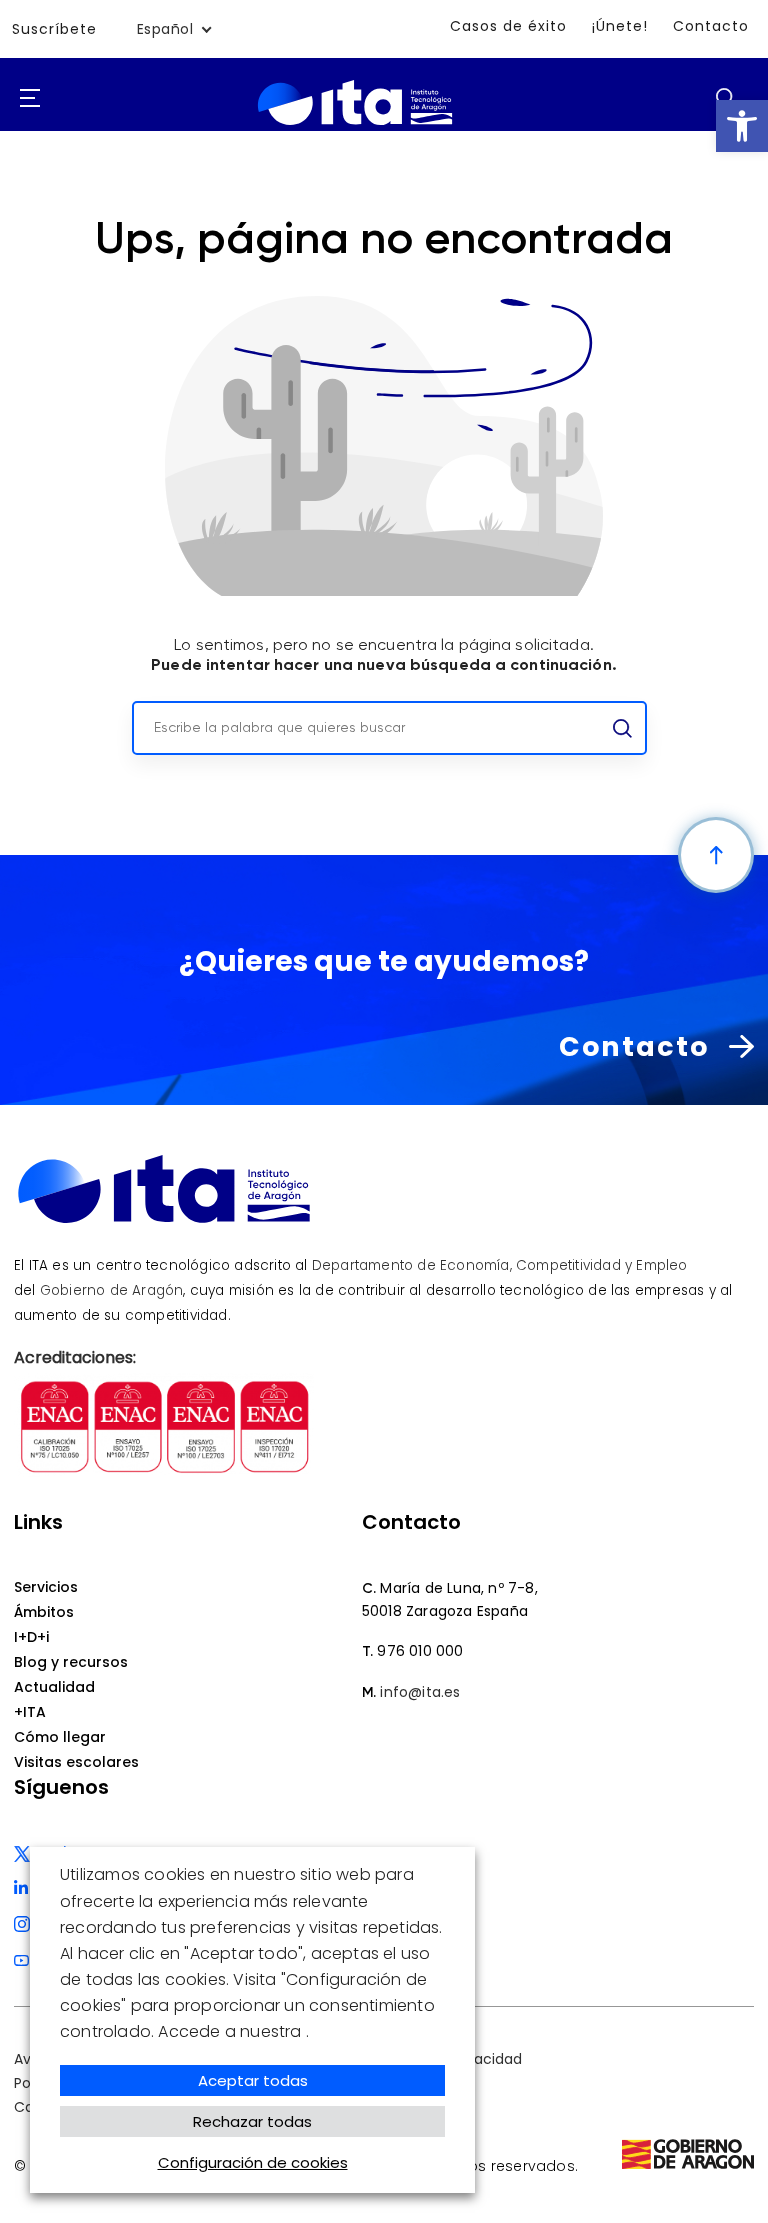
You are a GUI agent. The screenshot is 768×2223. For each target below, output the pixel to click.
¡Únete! (620, 26)
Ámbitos (44, 1612)
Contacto (711, 26)
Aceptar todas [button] (253, 2080)
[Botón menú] (30, 99)
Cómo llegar (60, 1737)
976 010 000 (420, 1651)
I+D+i (31, 1637)
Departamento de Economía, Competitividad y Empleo (500, 1265)
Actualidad (54, 1687)
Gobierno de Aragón (112, 1290)
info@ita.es (420, 1692)
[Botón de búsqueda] (725, 97)
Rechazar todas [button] (252, 2121)
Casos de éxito (508, 26)
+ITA (30, 1712)
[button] (742, 126)
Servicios (46, 1587)
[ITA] (355, 125)
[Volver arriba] (716, 855)
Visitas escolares (76, 1762)
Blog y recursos (71, 1662)
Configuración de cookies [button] (253, 2162)
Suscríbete (54, 29)
